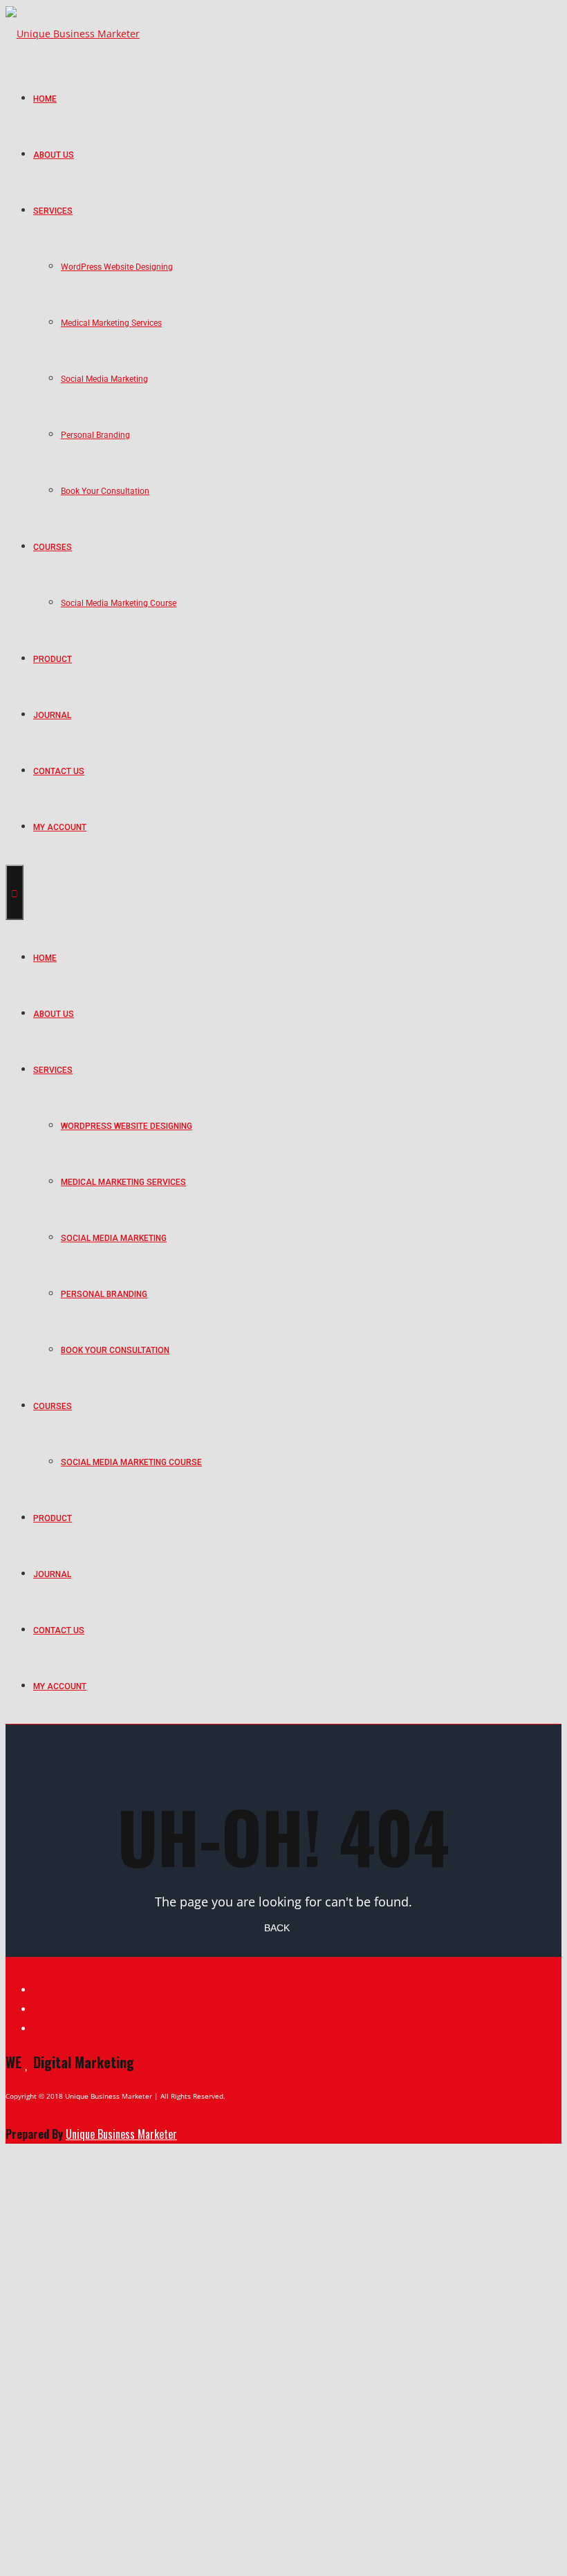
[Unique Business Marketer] (73, 33)
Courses (53, 547)
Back (277, 1928)
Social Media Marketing (104, 379)
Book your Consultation (105, 491)
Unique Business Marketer (121, 2134)
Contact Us (59, 771)
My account (60, 827)
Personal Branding (95, 435)
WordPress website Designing (117, 267)
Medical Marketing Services (111, 323)
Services (53, 211)
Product (53, 659)
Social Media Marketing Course (119, 603)
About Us (54, 155)
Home (45, 99)
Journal (52, 715)
